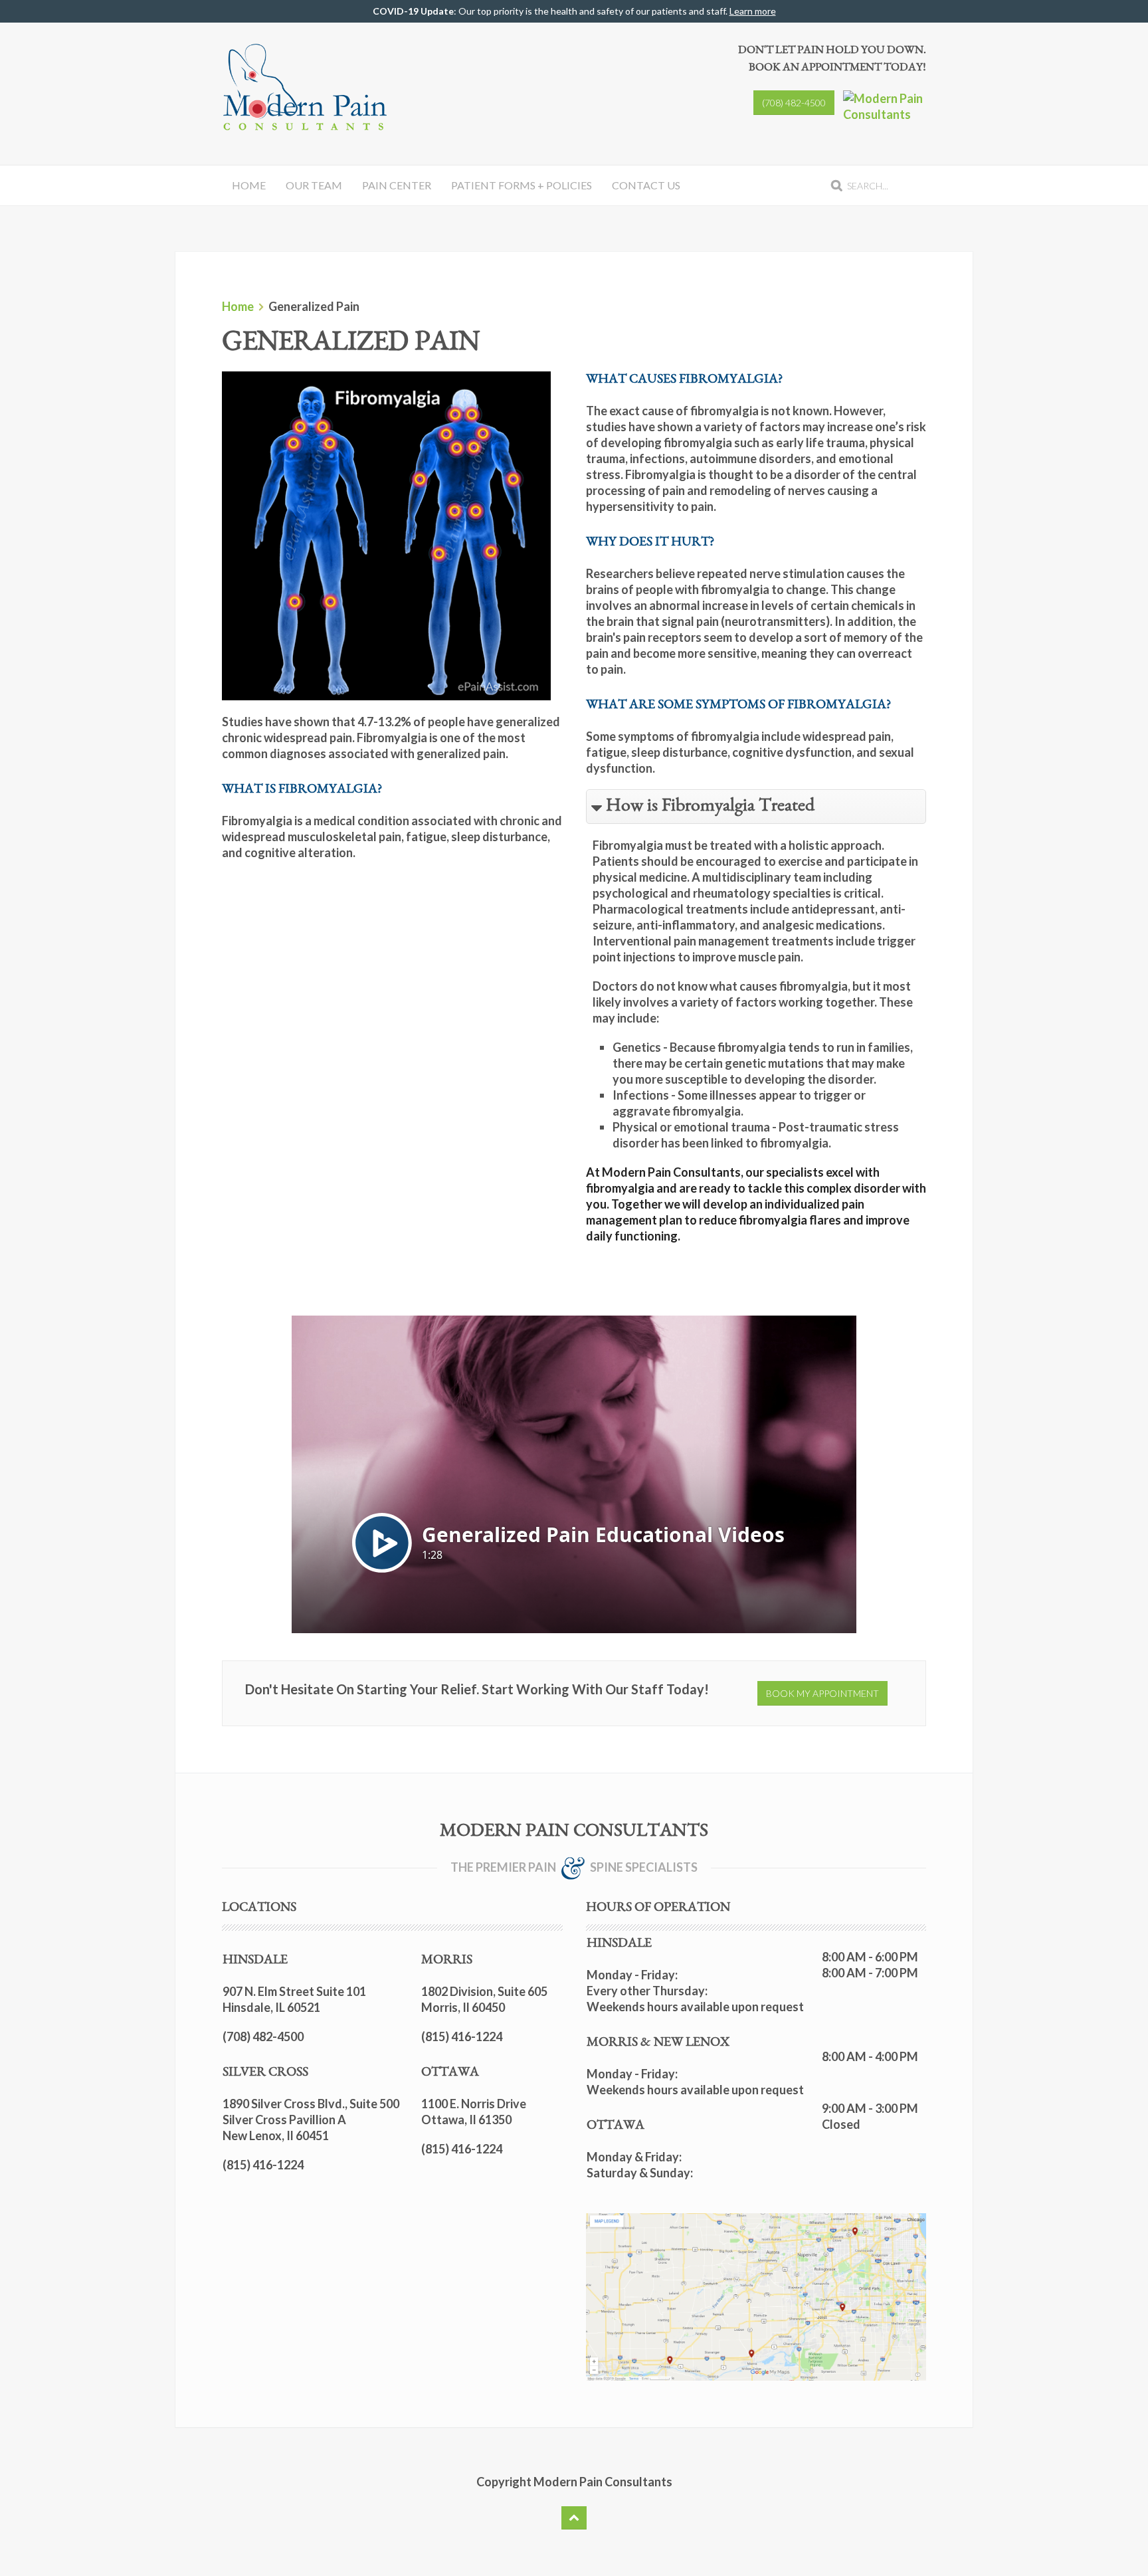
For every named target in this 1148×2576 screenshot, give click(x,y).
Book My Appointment (822, 1693)
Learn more (753, 11)
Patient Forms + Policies (522, 185)
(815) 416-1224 (263, 2165)
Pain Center (397, 185)
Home (249, 185)
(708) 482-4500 (794, 103)
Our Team (314, 185)
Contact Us (646, 185)
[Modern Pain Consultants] (885, 106)
